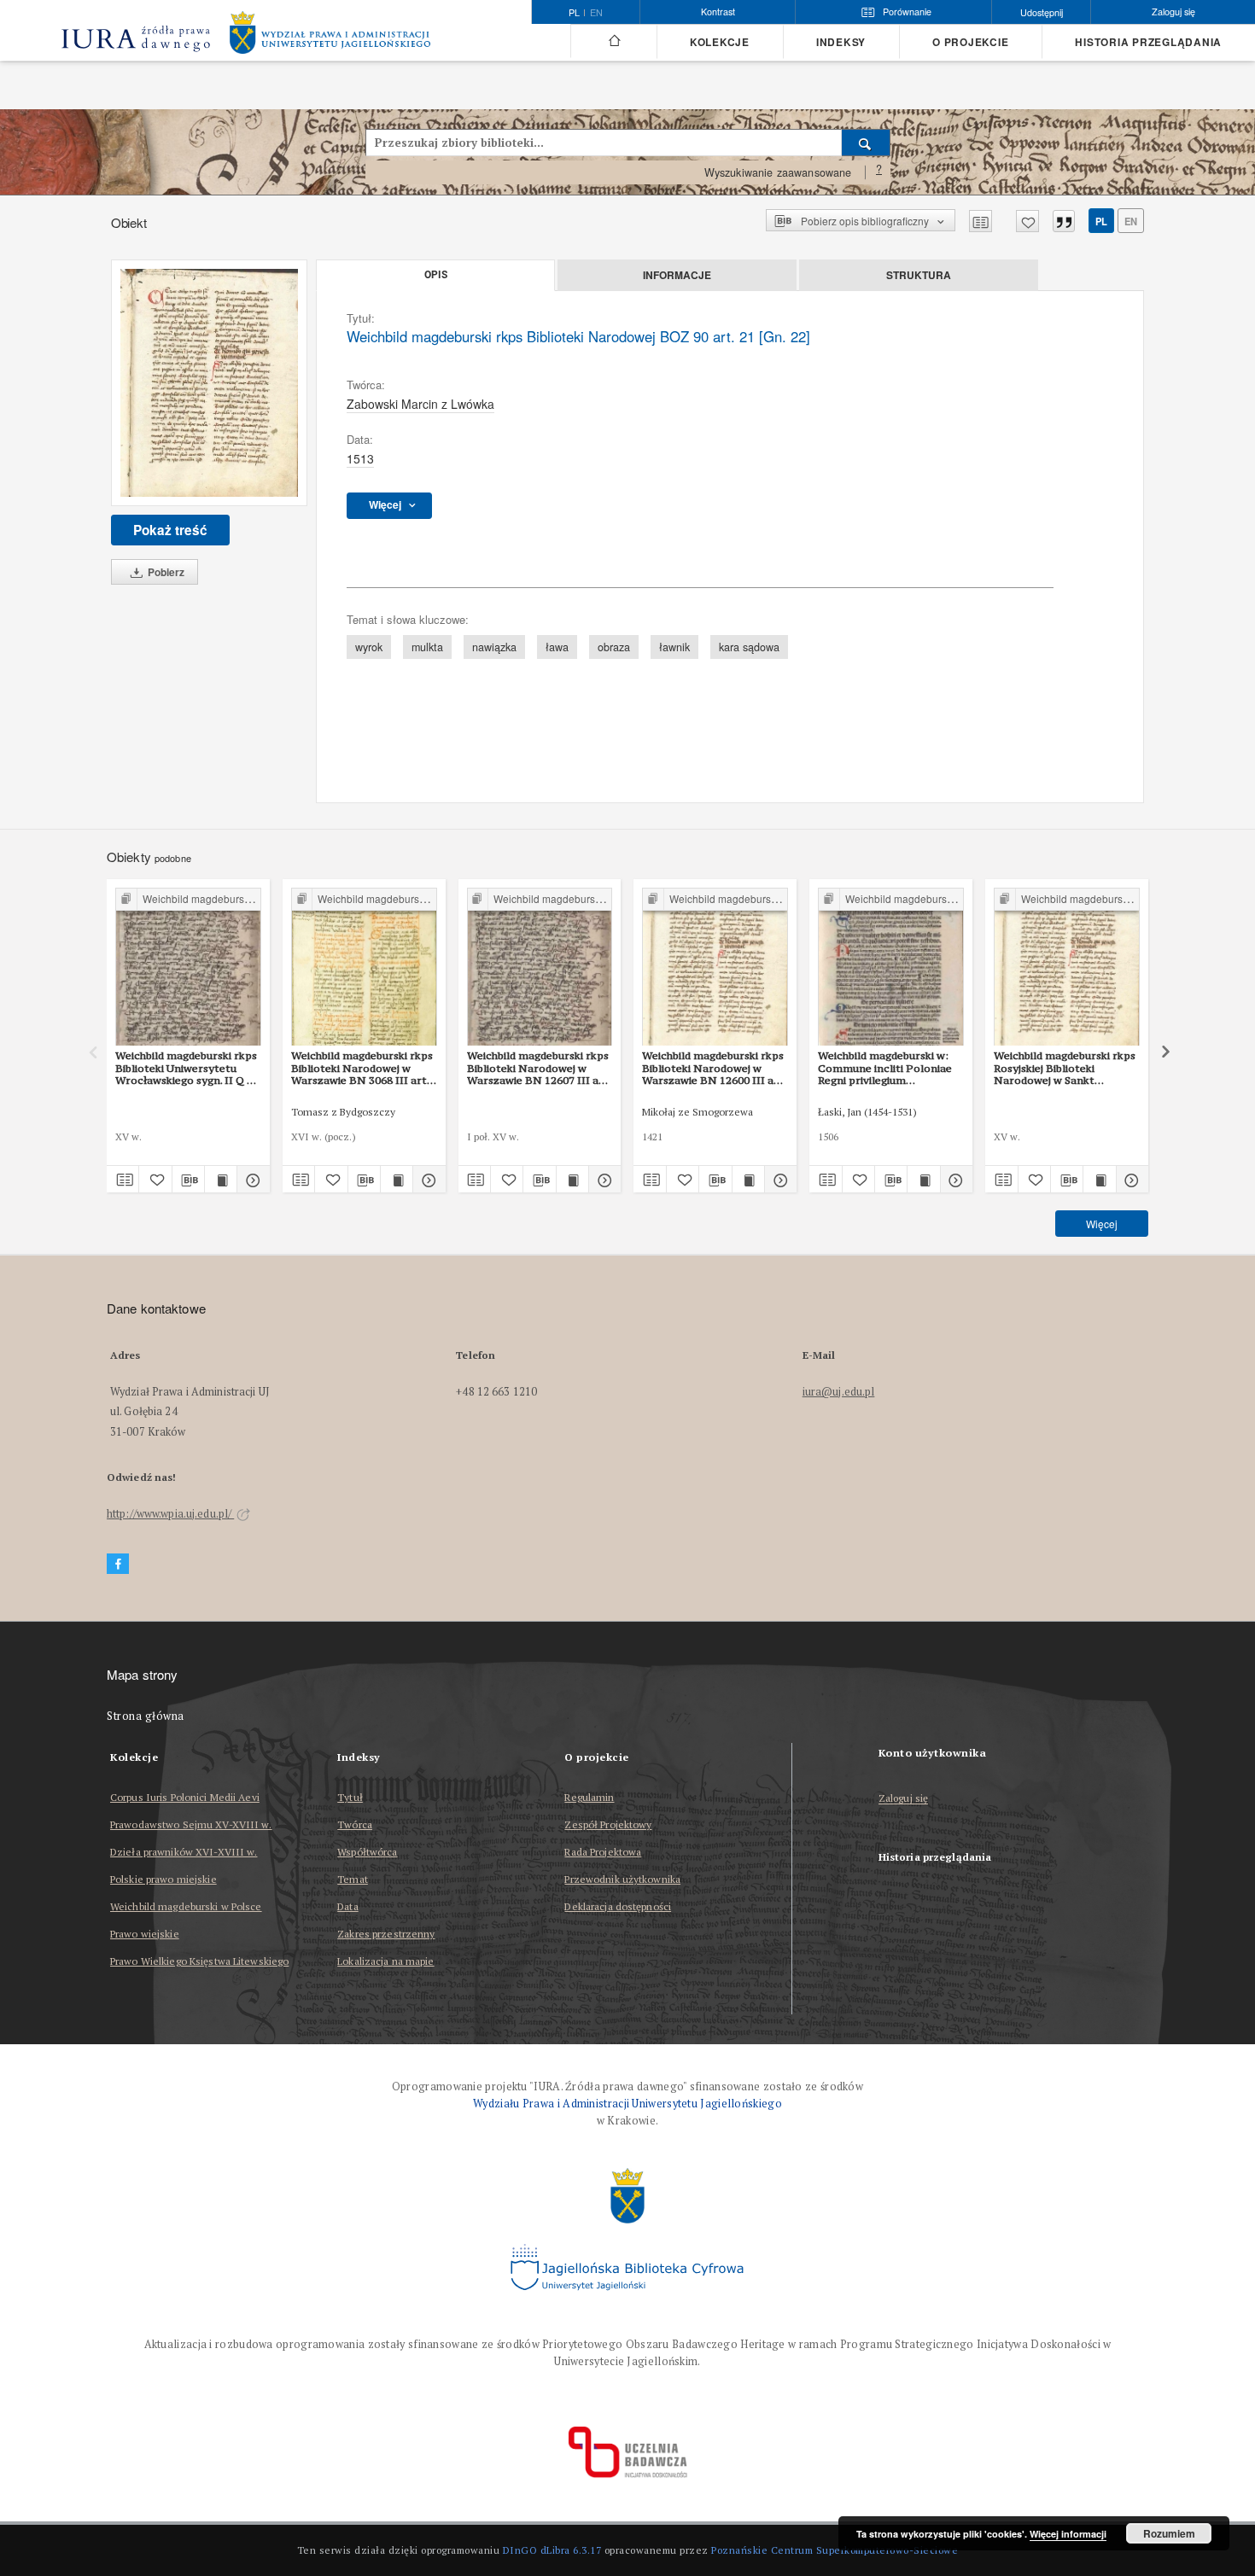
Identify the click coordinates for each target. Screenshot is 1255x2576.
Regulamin (589, 1797)
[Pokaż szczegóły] (251, 1180)
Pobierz (165, 572)
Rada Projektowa (603, 1852)
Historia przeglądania (1148, 42)
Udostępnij (1042, 12)
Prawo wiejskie (145, 1934)
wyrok (369, 647)
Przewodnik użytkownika (622, 1879)
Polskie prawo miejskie (163, 1879)
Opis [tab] (436, 275)
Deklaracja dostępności (618, 1906)
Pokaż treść (170, 530)
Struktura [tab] (919, 275)
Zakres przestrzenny (386, 1934)
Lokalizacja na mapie (385, 1961)
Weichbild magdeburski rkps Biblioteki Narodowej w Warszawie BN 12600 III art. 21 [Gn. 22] (714, 1068)
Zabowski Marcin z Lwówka (420, 404)
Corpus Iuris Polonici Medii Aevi (185, 1797)
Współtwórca (367, 1852)
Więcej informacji (1068, 2534)
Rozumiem (1169, 2533)
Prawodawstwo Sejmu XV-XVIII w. (191, 1824)
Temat (353, 1879)
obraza (614, 647)
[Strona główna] (613, 41)
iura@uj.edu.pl (839, 1392)
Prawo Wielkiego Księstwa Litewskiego (199, 1961)
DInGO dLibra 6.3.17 (552, 2550)
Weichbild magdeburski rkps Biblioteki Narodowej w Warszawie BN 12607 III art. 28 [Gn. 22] (539, 1068)
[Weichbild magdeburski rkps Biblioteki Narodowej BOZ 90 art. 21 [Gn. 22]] (209, 383)
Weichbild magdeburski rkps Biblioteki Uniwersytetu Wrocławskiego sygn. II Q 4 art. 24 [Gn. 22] (186, 1068)
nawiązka (494, 647)
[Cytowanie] (1064, 221)
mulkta (427, 647)
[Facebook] (118, 1564)
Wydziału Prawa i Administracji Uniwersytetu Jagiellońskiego (627, 2104)
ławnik (674, 647)
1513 (360, 458)
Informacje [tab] (677, 275)
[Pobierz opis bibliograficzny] (188, 1180)
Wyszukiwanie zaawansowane (778, 172)
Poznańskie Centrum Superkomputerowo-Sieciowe (835, 2550)
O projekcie (970, 42)
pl (1101, 221)
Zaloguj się (904, 1799)
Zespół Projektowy (608, 1824)
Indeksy (841, 42)
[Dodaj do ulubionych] (1027, 221)
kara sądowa (749, 647)
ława (557, 647)
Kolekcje (720, 42)
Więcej (1102, 1224)
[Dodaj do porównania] (981, 221)
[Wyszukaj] (866, 143)
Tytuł (350, 1797)
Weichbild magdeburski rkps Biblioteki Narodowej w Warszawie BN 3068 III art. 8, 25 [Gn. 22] (362, 1068)
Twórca (355, 1824)
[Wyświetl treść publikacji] (221, 1180)
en (596, 13)
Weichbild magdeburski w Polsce (186, 1906)
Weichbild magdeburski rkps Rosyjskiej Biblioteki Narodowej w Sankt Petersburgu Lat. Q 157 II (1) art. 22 (1065, 1068)
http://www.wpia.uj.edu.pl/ (170, 1514)
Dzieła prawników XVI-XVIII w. (184, 1852)
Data (347, 1906)
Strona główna (146, 1716)
